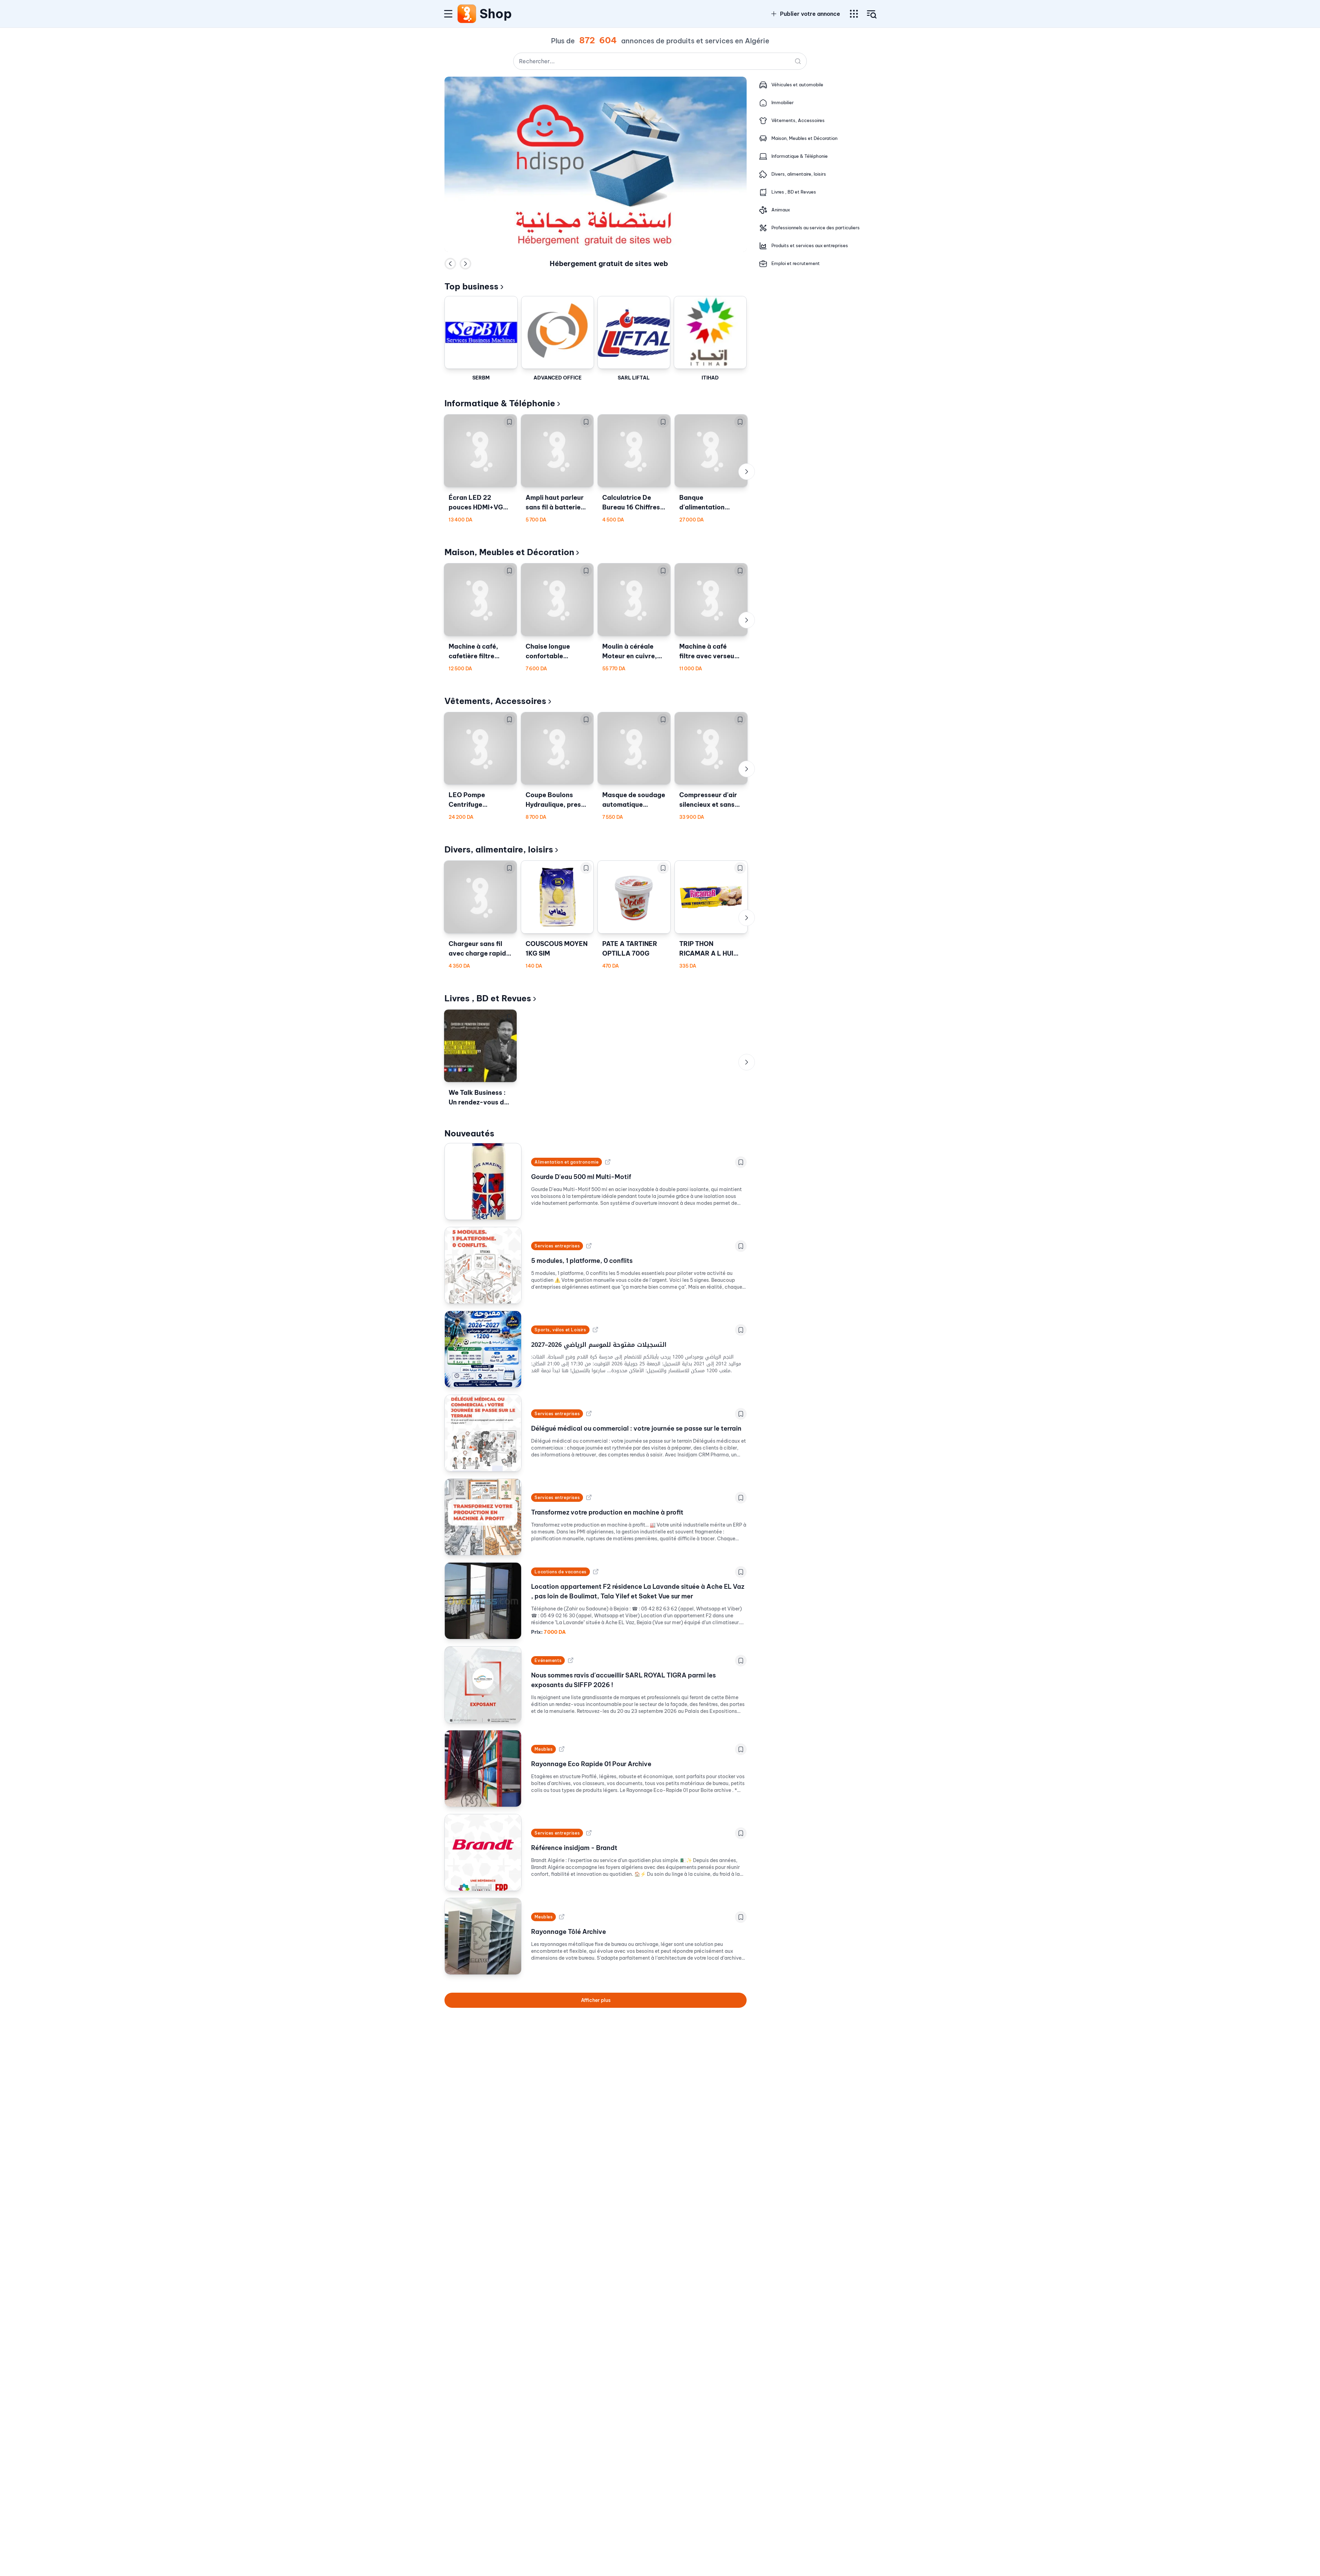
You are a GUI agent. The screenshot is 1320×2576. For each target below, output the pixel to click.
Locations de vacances (560, 1572)
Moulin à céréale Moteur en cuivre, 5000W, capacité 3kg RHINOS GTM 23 (634, 652)
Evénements (548, 1660)
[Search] (798, 61)
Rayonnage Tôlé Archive (569, 1932)
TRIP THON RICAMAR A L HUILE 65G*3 (710, 949)
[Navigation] (448, 14)
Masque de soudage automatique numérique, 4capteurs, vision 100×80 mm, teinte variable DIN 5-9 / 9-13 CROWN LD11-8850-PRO (634, 800)
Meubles (543, 1749)
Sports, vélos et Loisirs (560, 1330)
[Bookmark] (509, 422)
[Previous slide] (450, 264)
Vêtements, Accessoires (495, 701)
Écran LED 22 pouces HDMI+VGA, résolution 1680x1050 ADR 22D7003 (479, 503)
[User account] (872, 14)
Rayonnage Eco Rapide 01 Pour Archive (591, 1764)
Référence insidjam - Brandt (574, 1848)
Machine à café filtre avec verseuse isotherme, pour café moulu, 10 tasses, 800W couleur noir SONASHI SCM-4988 (710, 652)
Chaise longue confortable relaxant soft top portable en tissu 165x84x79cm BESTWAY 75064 (553, 652)
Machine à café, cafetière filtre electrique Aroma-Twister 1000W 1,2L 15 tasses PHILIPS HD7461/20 (480, 652)
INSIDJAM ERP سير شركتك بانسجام (609, 264)
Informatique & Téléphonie (500, 403)
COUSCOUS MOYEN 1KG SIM (557, 949)
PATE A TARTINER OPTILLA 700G (630, 949)
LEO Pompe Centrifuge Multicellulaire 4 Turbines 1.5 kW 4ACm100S (474, 800)
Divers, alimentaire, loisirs (499, 849)
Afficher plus (596, 2000)
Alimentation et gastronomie (566, 1162)
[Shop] (467, 14)
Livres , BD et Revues (488, 998)
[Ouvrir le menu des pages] (854, 14)
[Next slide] (465, 264)
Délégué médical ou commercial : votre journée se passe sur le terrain (636, 1428)
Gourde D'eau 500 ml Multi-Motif (581, 1177)
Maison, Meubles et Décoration (509, 552)
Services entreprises (557, 1246)
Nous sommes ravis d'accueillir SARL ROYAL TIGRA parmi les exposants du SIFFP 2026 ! (623, 1680)
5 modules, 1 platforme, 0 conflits (582, 1261)
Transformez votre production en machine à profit (607, 1512)
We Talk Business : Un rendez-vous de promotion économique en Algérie (478, 1098)
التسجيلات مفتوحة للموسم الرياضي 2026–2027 (599, 1345)
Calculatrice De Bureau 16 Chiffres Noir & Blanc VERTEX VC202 (631, 503)
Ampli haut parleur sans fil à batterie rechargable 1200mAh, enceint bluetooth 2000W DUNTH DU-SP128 (555, 503)
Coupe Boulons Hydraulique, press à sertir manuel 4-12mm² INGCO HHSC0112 (555, 800)
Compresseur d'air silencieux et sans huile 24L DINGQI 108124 (708, 800)
